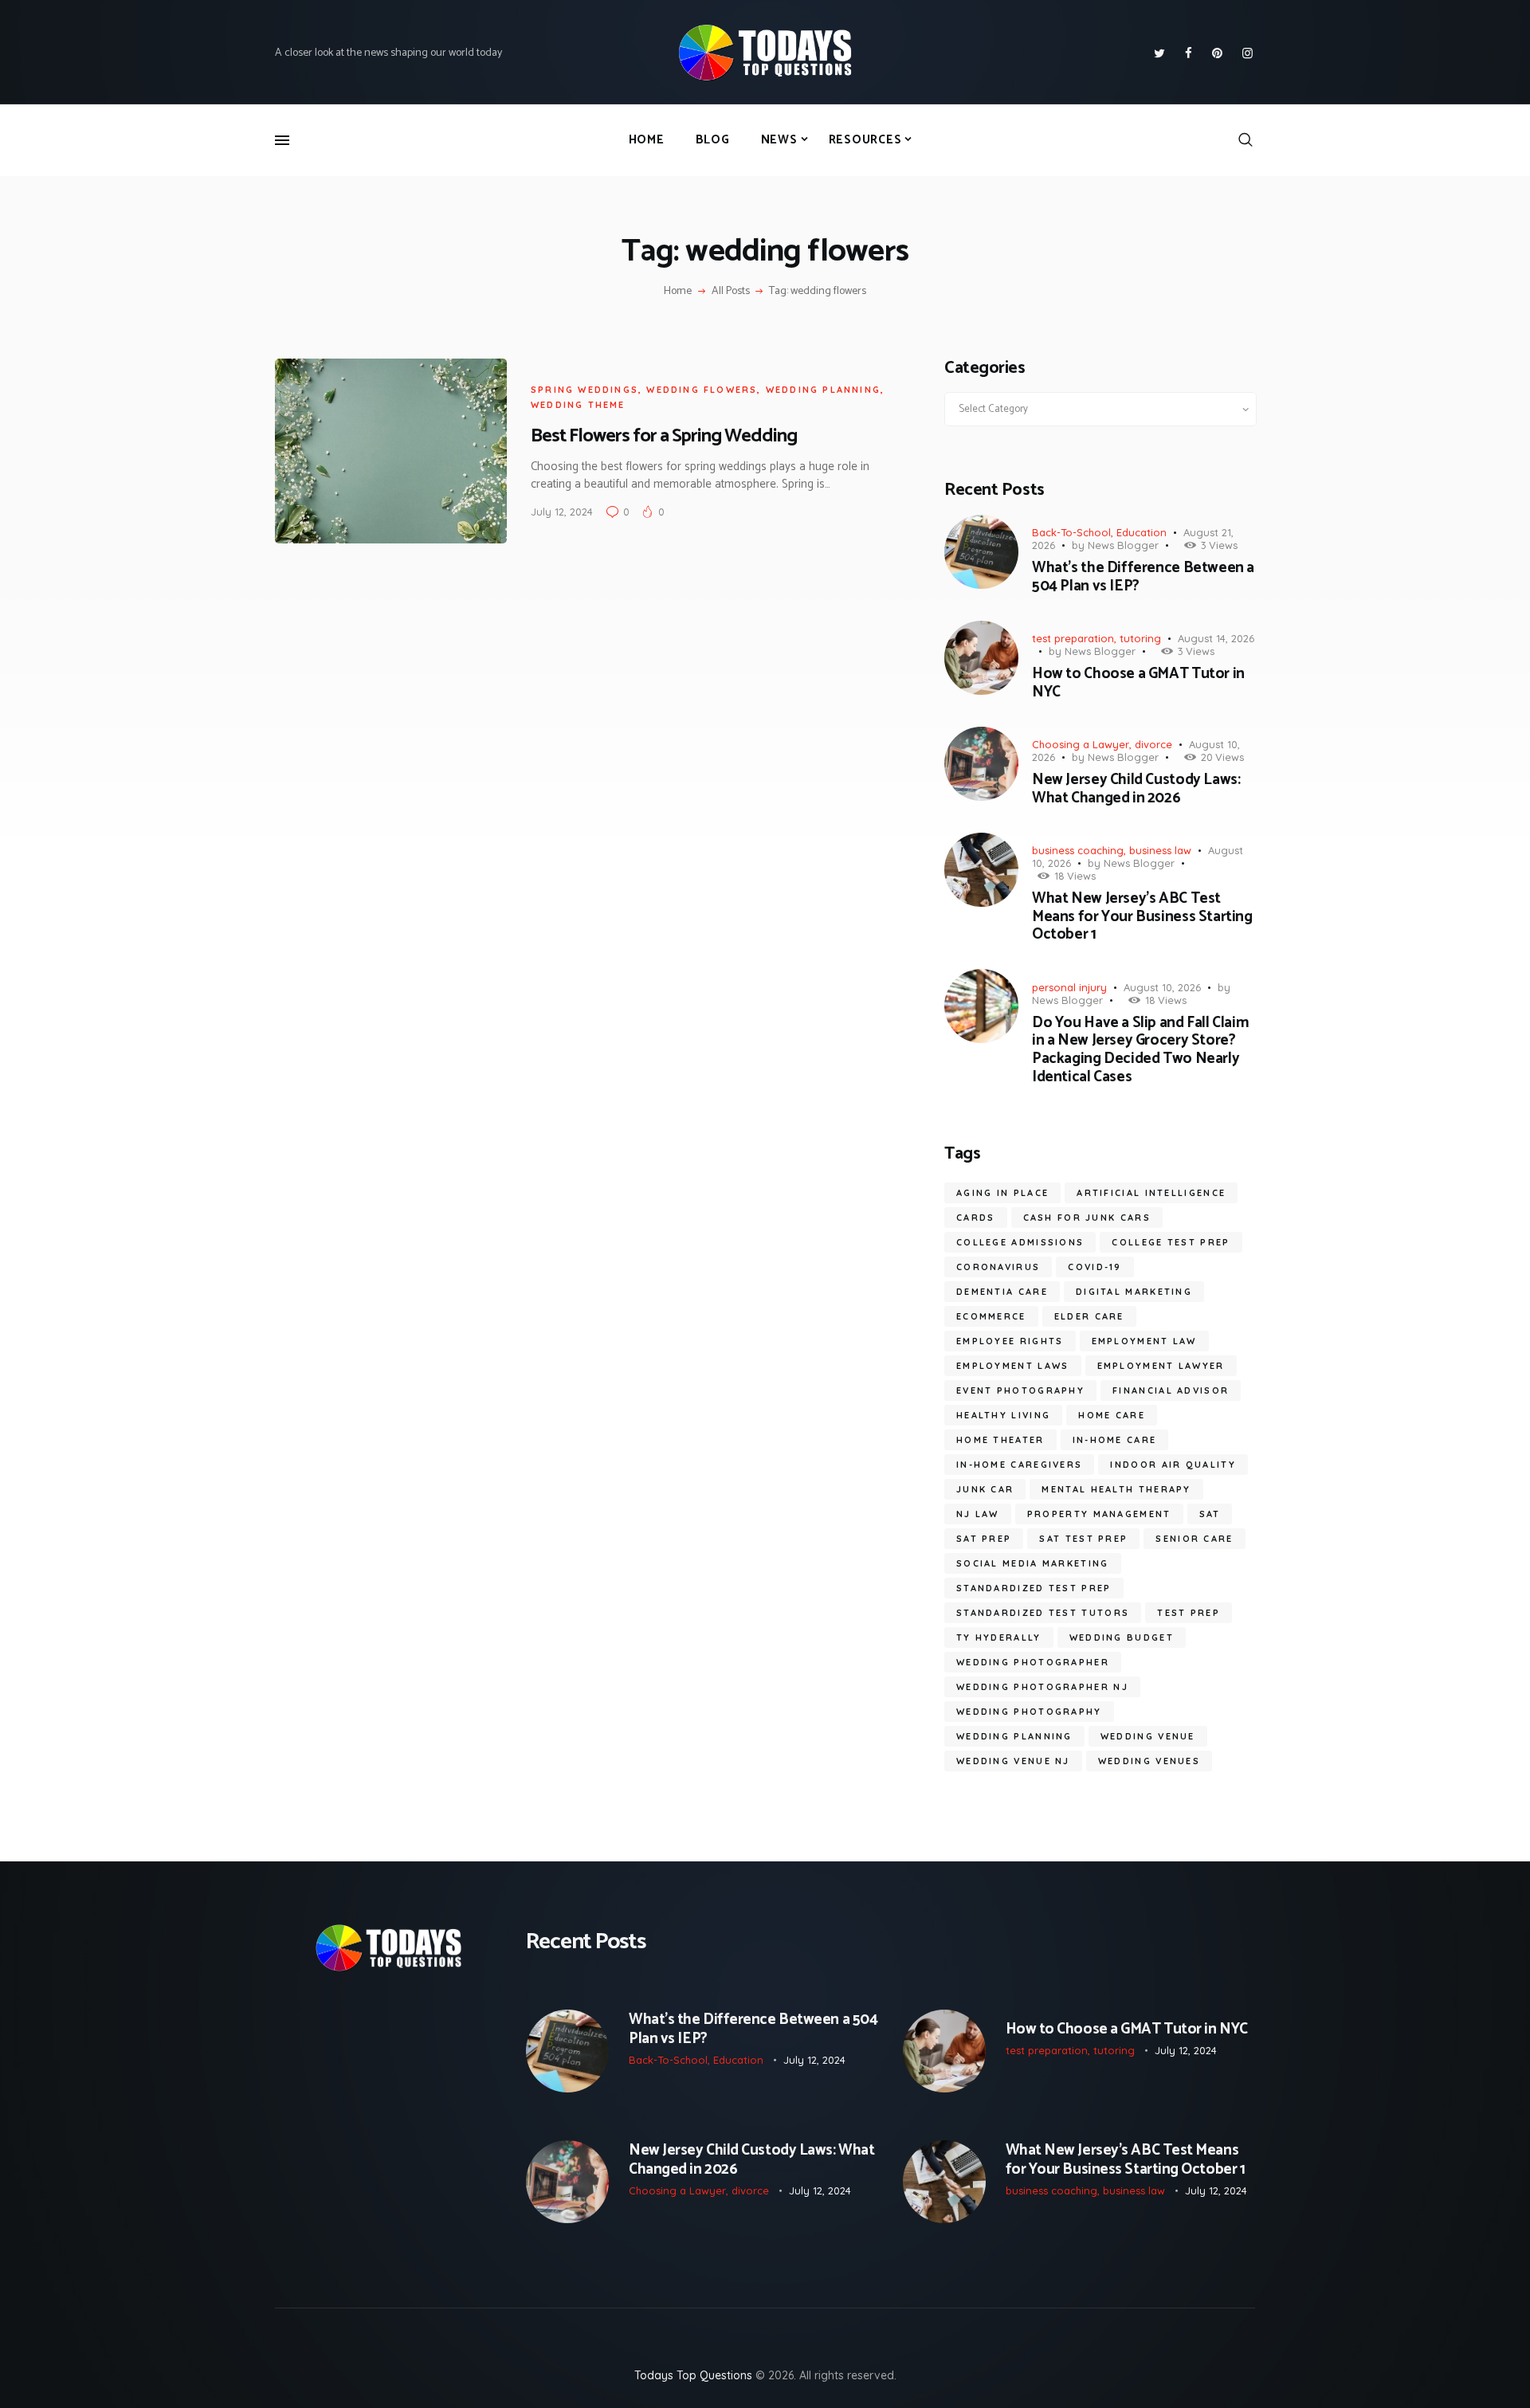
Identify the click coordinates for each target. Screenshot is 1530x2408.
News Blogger (1123, 545)
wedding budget (1122, 1637)
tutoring (1140, 638)
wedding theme (578, 405)
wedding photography (1029, 1712)
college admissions (1020, 1242)
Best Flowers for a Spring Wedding (664, 436)
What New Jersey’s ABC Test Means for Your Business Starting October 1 (1142, 917)
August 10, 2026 (1162, 987)
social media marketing (1033, 1563)
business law (1160, 850)
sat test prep (1083, 1539)
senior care (1194, 1539)
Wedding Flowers (702, 390)
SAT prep (984, 1539)
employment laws (1013, 1366)
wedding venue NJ (1013, 1761)
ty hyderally (999, 1637)
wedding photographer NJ (1042, 1687)
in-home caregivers (1019, 1465)
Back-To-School (1071, 532)
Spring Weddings (585, 390)
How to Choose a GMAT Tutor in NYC (1138, 684)
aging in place (1002, 1193)
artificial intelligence (1151, 1193)
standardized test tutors (1043, 1613)
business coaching (1078, 850)
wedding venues (1149, 1761)
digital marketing (1134, 1292)
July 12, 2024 (562, 512)
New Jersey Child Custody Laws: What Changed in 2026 (1136, 790)
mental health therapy (1116, 1489)
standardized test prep (1034, 1588)
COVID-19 (1095, 1267)
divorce (1153, 744)
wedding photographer (1033, 1662)
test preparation (1073, 638)
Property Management (1099, 1514)
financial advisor (1171, 1390)
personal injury (1069, 987)
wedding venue (1148, 1736)
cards (976, 1218)
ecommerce (991, 1316)
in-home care (1115, 1440)
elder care (1089, 1316)
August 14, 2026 (1216, 638)
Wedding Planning (823, 390)
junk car (985, 1489)
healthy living (1003, 1415)
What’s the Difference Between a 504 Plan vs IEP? (1143, 578)
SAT (1210, 1514)
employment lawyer (1161, 1366)
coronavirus (998, 1267)
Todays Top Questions (693, 2375)
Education (1142, 532)
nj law (978, 1514)
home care (1112, 1415)
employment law (1144, 1341)
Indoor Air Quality (1173, 1465)
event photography (1020, 1390)
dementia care (1002, 1292)
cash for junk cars (1087, 1218)
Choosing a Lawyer (1081, 744)
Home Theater (1000, 1440)
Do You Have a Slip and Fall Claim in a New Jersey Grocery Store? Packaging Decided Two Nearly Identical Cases (1140, 1051)
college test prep (1171, 1242)
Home (678, 292)
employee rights (1010, 1341)
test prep (1189, 1613)
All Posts (731, 291)
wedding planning (1014, 1736)
